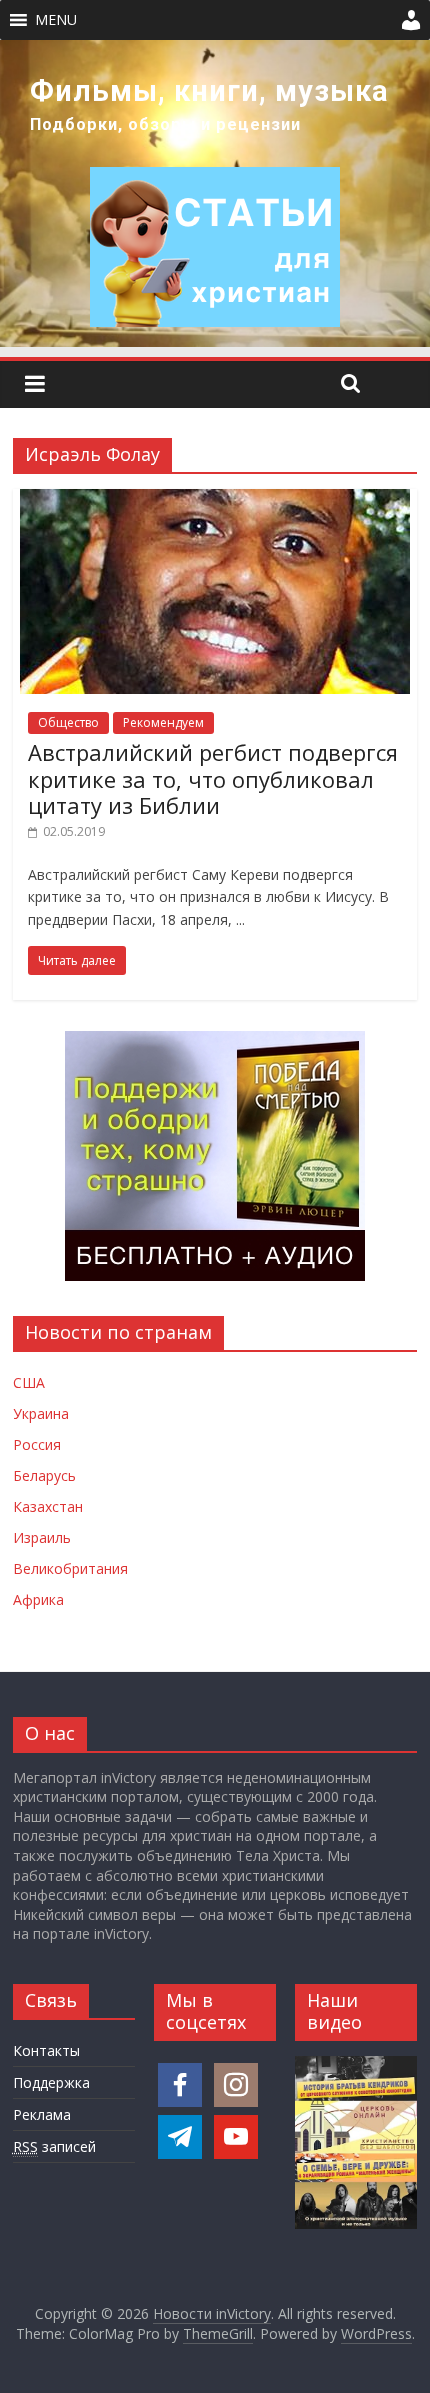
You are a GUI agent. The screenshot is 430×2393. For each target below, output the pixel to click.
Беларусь (44, 1475)
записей (54, 2146)
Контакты (46, 2050)
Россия (37, 1444)
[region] (215, 193)
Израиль (42, 1537)
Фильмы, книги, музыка (209, 91)
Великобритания (70, 1568)
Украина (41, 1413)
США (29, 1382)
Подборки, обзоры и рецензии (165, 124)
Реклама (42, 2114)
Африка (38, 1599)
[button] (56, 20)
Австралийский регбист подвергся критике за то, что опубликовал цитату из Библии (213, 778)
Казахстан (48, 1506)
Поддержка (51, 2082)
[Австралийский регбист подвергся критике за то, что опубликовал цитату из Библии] (215, 501)
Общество (68, 722)
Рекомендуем (163, 722)
